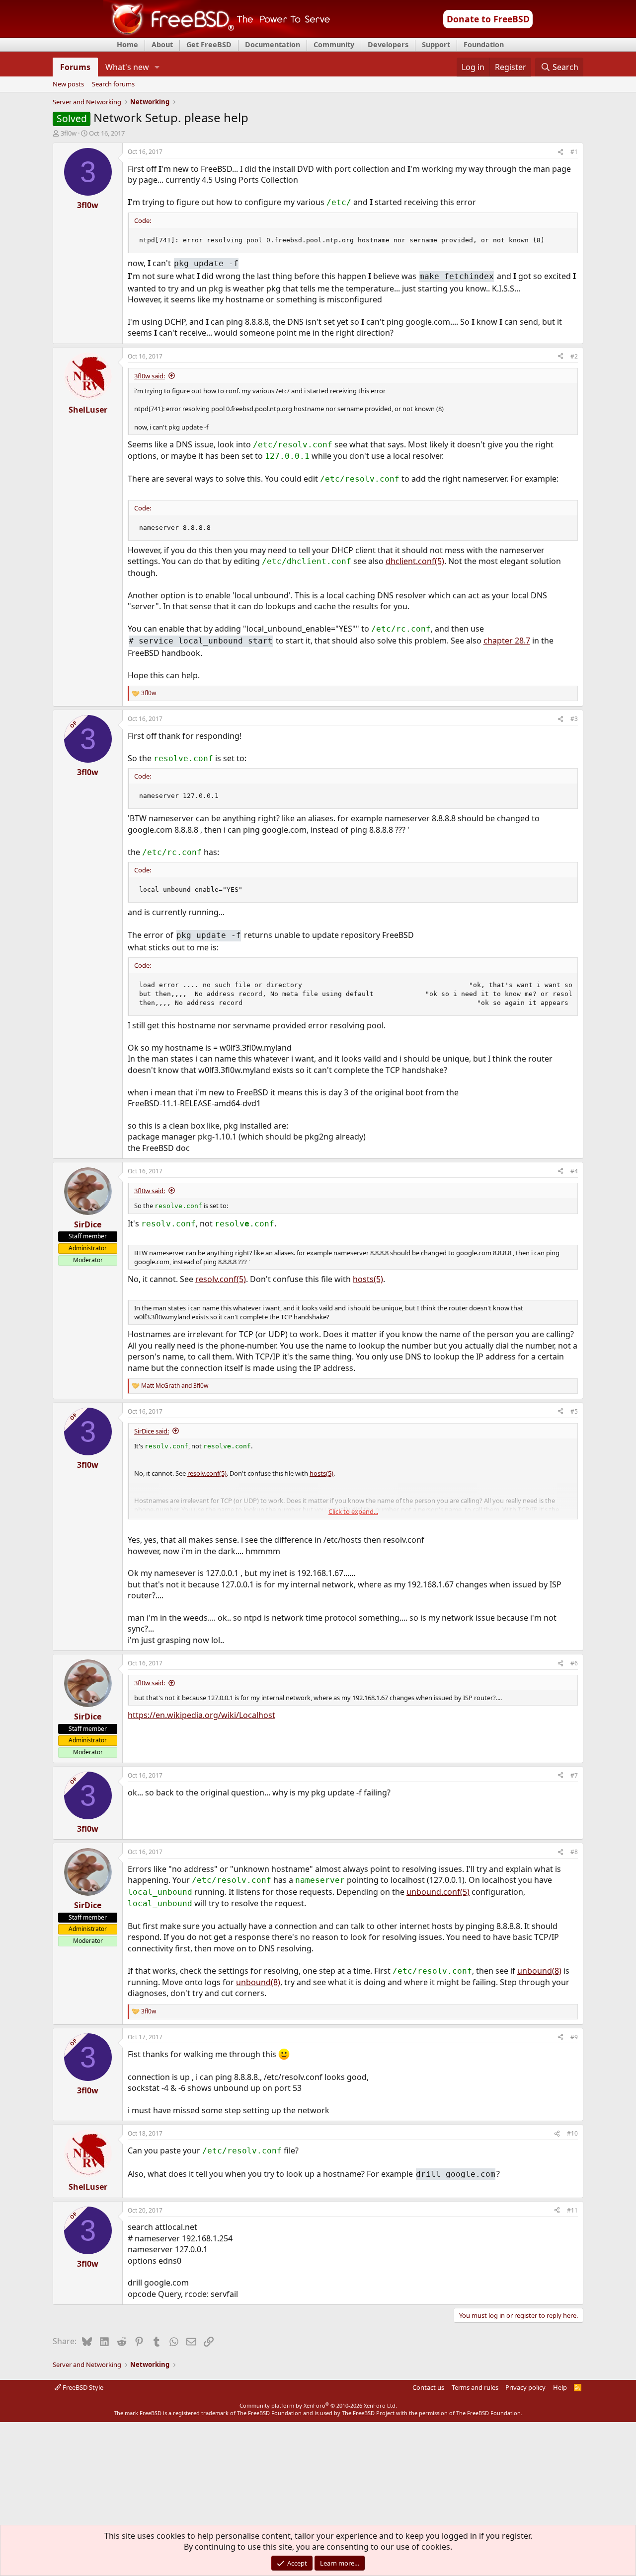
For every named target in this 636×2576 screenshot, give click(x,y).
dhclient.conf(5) (415, 561)
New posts (68, 84)
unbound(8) (539, 1971)
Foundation (484, 44)
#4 (574, 1171)
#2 (574, 356)
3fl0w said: (150, 376)
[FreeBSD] (217, 34)
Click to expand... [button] (353, 1511)
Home (127, 44)
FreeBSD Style (82, 2387)
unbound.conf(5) (438, 1892)
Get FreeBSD (209, 44)
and (175, 1386)
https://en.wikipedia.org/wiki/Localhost (201, 1715)
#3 (574, 719)
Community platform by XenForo (318, 2405)
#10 (572, 2133)
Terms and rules (475, 2387)
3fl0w (69, 133)
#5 (574, 1411)
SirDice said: (152, 1431)
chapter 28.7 (507, 641)
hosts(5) (368, 1279)
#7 (574, 1775)
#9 (574, 2037)
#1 (574, 152)
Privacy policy (525, 2387)
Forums (75, 67)
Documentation (273, 44)
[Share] (560, 152)
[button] (157, 67)
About (162, 44)
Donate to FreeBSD (488, 19)
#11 (572, 2210)
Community (334, 44)
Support (436, 44)
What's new (127, 67)
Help (560, 2387)
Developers (388, 44)
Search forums (113, 84)
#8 (574, 1852)
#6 (574, 1663)
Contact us (428, 2387)
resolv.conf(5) (221, 1279)
